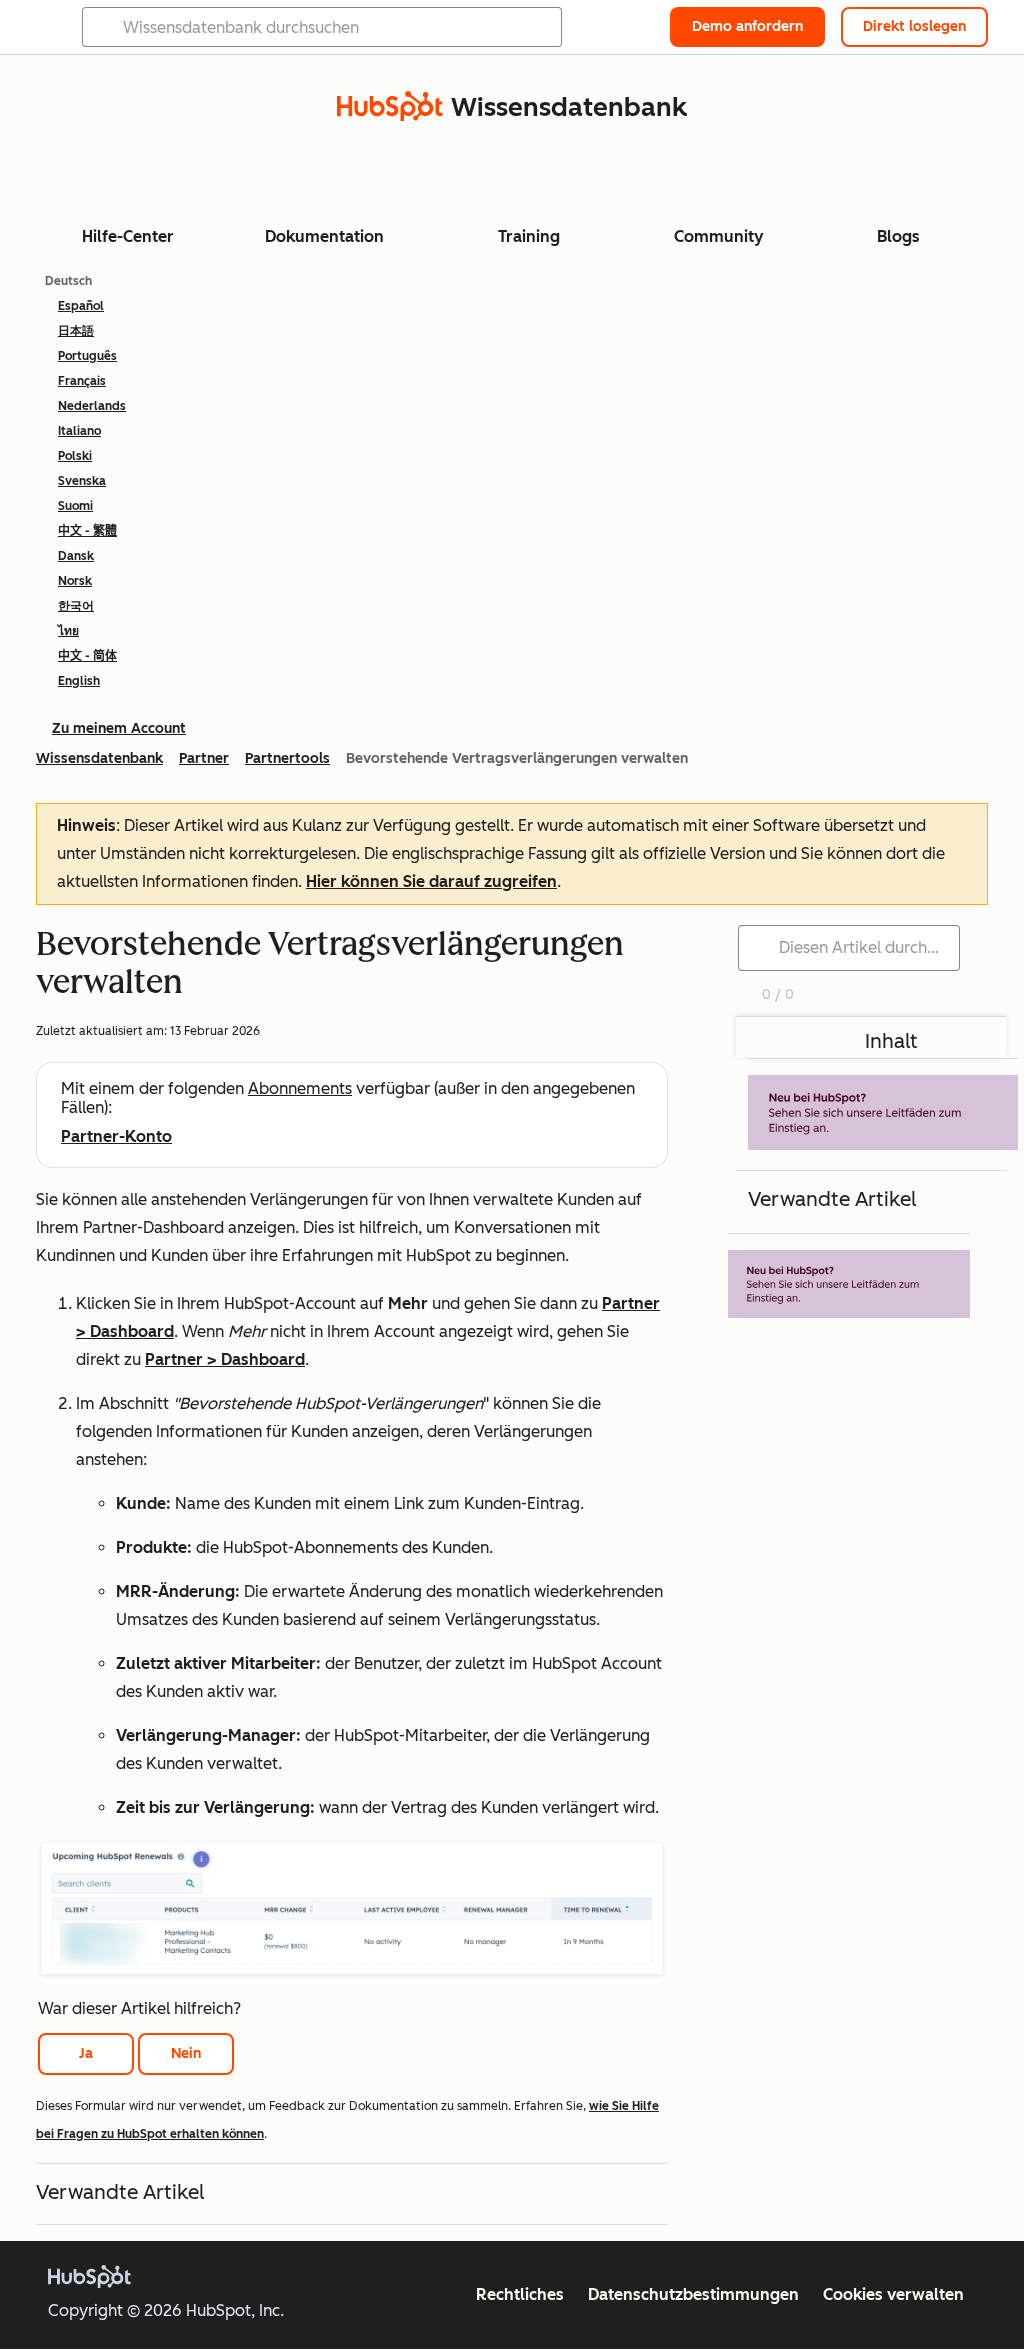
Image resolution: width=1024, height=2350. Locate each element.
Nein (186, 2053)
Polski (75, 456)
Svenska (82, 481)
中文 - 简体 (87, 656)
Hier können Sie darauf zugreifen (431, 881)
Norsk (75, 581)
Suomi (75, 506)
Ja (86, 2053)
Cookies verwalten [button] (893, 2294)
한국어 (76, 606)
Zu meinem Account (119, 728)
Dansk (76, 556)
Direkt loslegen (914, 26)
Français (82, 381)
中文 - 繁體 (87, 531)
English (79, 681)
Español (81, 306)
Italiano (79, 431)
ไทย (68, 631)
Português (87, 356)
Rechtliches (520, 2294)
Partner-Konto (116, 1136)
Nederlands (92, 406)
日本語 (76, 331)
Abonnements (300, 1088)
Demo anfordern (747, 26)
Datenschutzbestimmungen (693, 2294)
